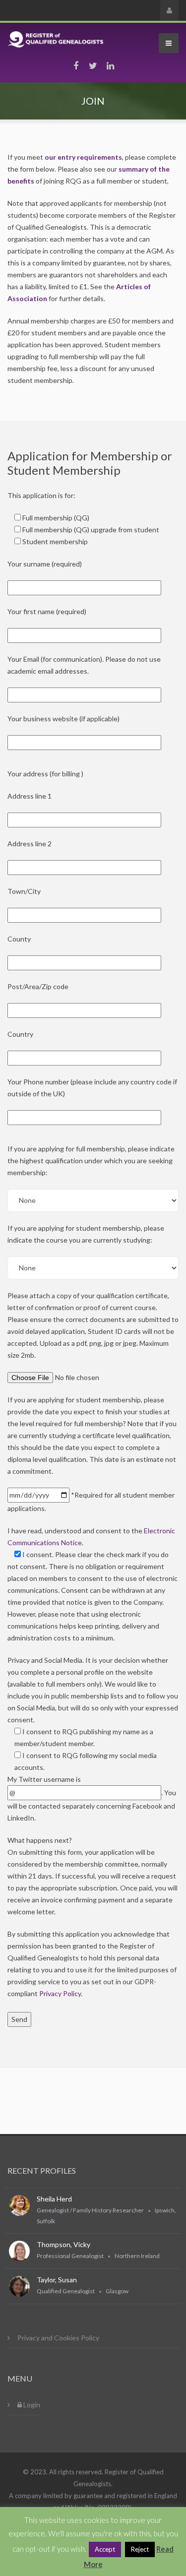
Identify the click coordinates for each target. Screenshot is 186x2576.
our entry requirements (83, 157)
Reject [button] (140, 2549)
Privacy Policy (60, 1993)
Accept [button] (105, 2549)
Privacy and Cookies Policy (58, 2338)
